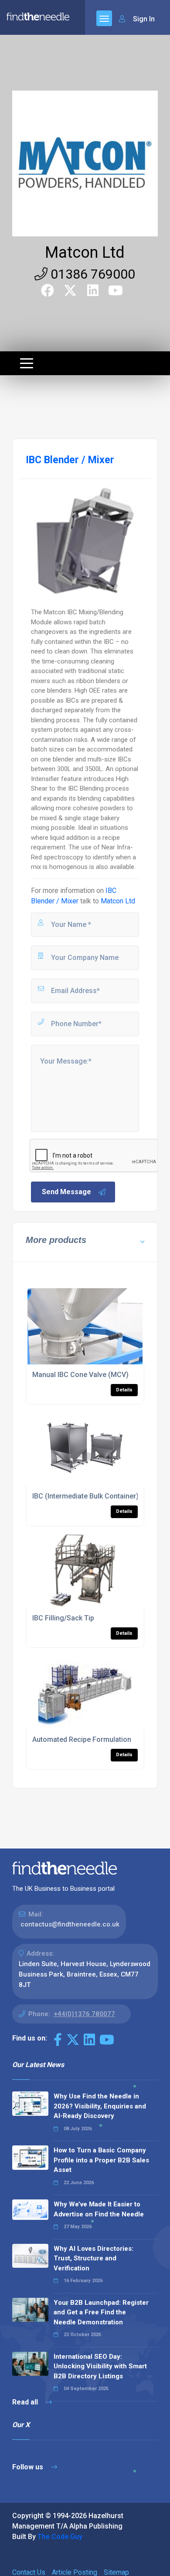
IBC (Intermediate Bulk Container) (85, 1496)
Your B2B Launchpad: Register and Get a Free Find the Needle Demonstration (101, 2312)
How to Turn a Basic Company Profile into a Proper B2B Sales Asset (101, 2160)
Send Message (66, 1192)
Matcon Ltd (85, 253)
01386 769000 (91, 274)
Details (124, 1390)
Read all (26, 2402)
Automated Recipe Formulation (82, 1739)
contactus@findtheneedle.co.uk (70, 1924)
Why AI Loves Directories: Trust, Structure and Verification (93, 2258)
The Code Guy (60, 2537)
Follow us (29, 2467)
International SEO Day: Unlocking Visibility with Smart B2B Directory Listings (100, 2366)
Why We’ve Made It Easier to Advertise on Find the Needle (99, 2209)
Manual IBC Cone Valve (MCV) (80, 1375)
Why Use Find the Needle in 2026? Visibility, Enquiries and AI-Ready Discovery (100, 2106)
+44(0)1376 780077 (84, 2014)
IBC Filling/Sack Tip (63, 1618)
